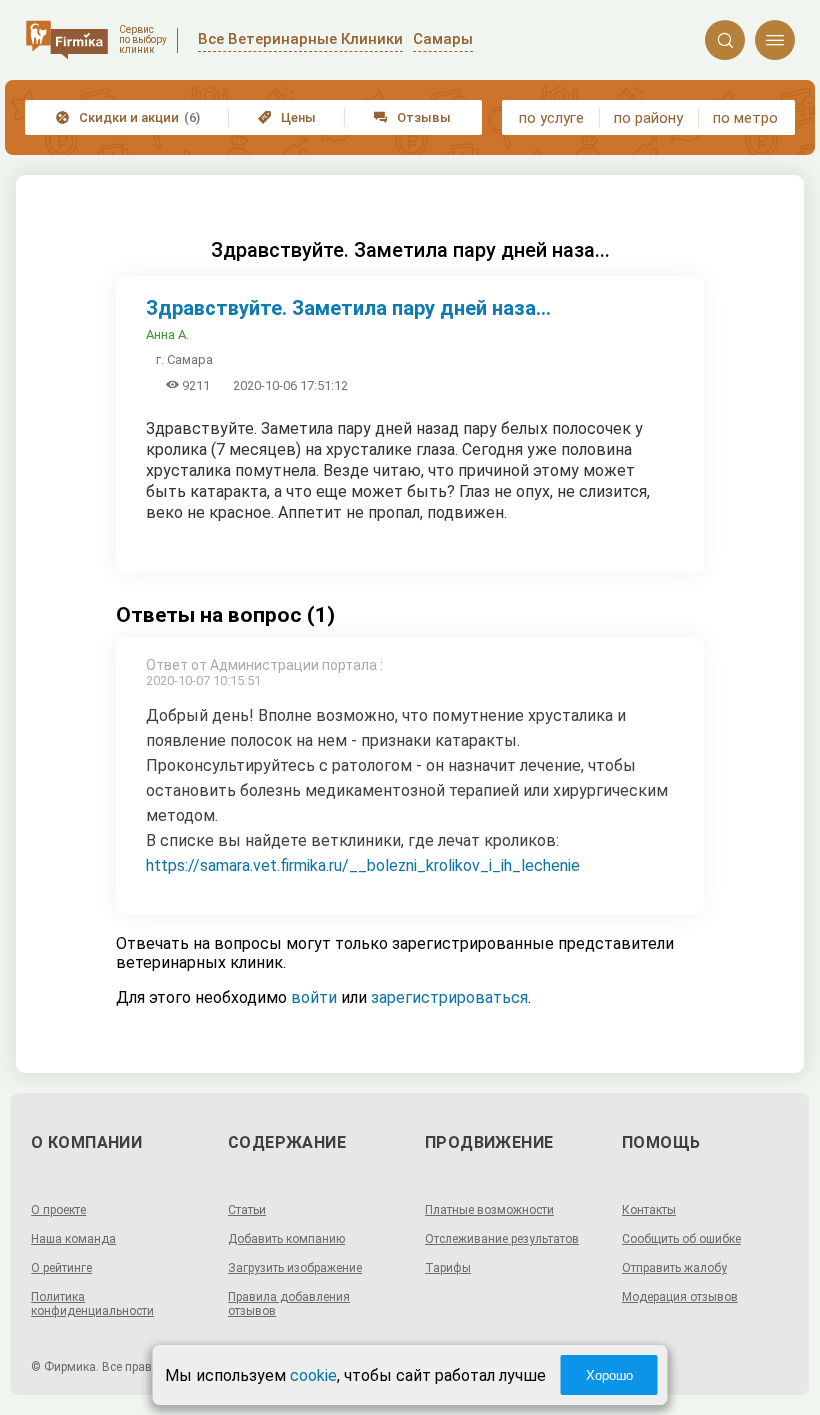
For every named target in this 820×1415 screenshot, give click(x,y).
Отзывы (412, 117)
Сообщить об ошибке (681, 1239)
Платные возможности (489, 1210)
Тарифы (448, 1268)
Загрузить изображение (295, 1268)
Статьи (247, 1210)
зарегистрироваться (449, 997)
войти (314, 997)
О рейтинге (61, 1268)
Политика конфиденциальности (92, 1304)
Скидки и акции (128, 117)
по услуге (551, 118)
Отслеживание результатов (502, 1239)
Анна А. (167, 334)
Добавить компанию (286, 1239)
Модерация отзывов (680, 1297)
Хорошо (609, 1375)
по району (648, 118)
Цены (287, 117)
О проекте (58, 1210)
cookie (313, 1375)
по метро (745, 118)
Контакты (649, 1210)
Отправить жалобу (674, 1268)
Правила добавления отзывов (289, 1304)
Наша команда (73, 1239)
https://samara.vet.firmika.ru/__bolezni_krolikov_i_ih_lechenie (363, 865)
